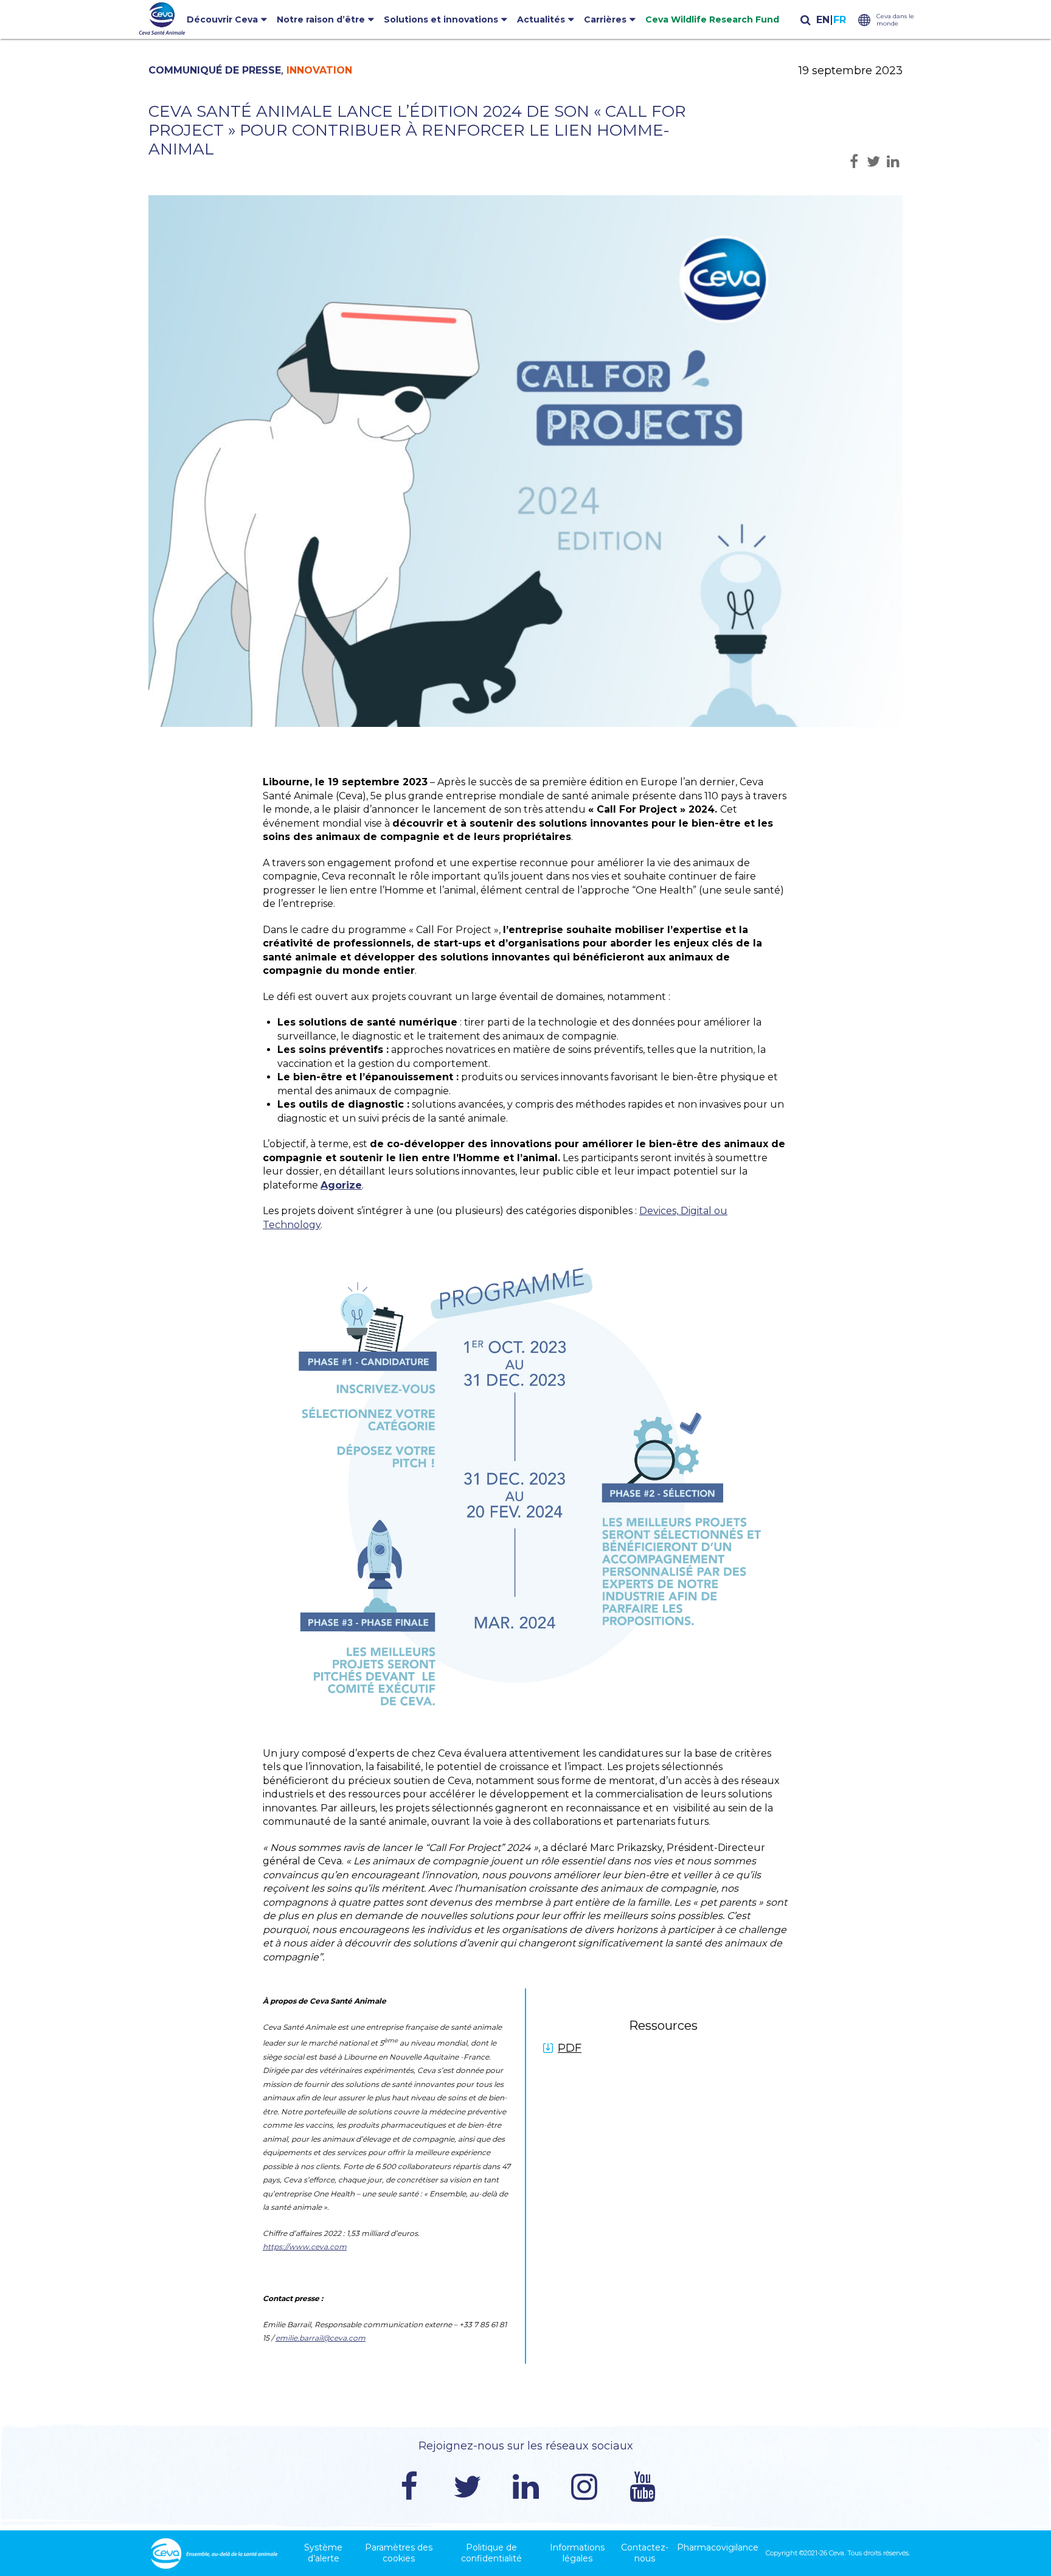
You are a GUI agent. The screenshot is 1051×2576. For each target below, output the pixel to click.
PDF (570, 2048)
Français (839, 20)
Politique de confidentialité (491, 2553)
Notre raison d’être (321, 19)
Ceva (837, 2553)
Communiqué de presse (215, 70)
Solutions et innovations (441, 19)
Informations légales (577, 2553)
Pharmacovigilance (718, 2547)
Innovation (319, 70)
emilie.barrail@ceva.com (321, 2338)
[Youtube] (642, 2487)
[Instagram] (584, 2487)
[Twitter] (467, 2487)
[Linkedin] (525, 2487)
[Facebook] (409, 2487)
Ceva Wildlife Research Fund (712, 19)
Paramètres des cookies (399, 2553)
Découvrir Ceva (222, 19)
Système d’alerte (323, 2553)
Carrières (605, 19)
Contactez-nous (645, 2553)
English (823, 20)
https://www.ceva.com (305, 2247)
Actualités (541, 19)
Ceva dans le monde (895, 20)
